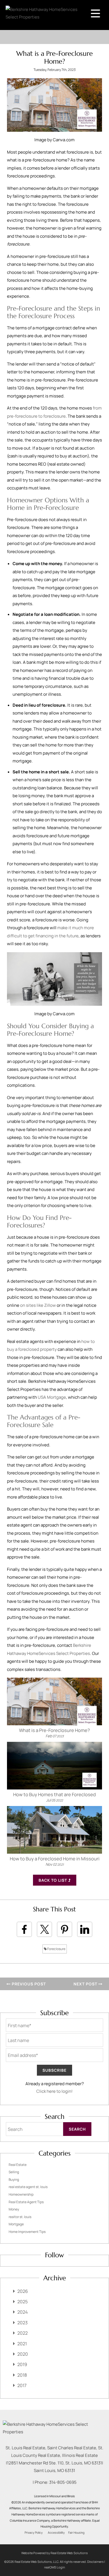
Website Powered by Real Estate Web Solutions (54, 2553)
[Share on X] (44, 1929)
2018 (22, 2375)
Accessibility (56, 2533)
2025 (22, 2302)
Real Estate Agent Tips (26, 2202)
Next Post (86, 1984)
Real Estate (18, 2165)
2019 (22, 2364)
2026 (23, 2291)
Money (14, 2209)
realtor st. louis (20, 2217)
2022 (22, 2333)
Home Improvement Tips (27, 2232)
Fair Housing (76, 2533)
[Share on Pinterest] (65, 1929)
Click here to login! (54, 2091)
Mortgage (16, 2224)
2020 (23, 2354)
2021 (22, 2344)
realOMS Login (55, 2567)
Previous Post (28, 1984)
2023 (22, 2323)
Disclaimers (95, 2562)
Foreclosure (56, 1949)
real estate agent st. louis (28, 2187)
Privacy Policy (34, 2533)
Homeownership (21, 2194)
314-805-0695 (63, 2482)
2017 (22, 2385)
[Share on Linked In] (85, 1929)
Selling (14, 2172)
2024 (22, 2312)
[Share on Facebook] (24, 1929)
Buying (14, 2180)
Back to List (53, 1880)
